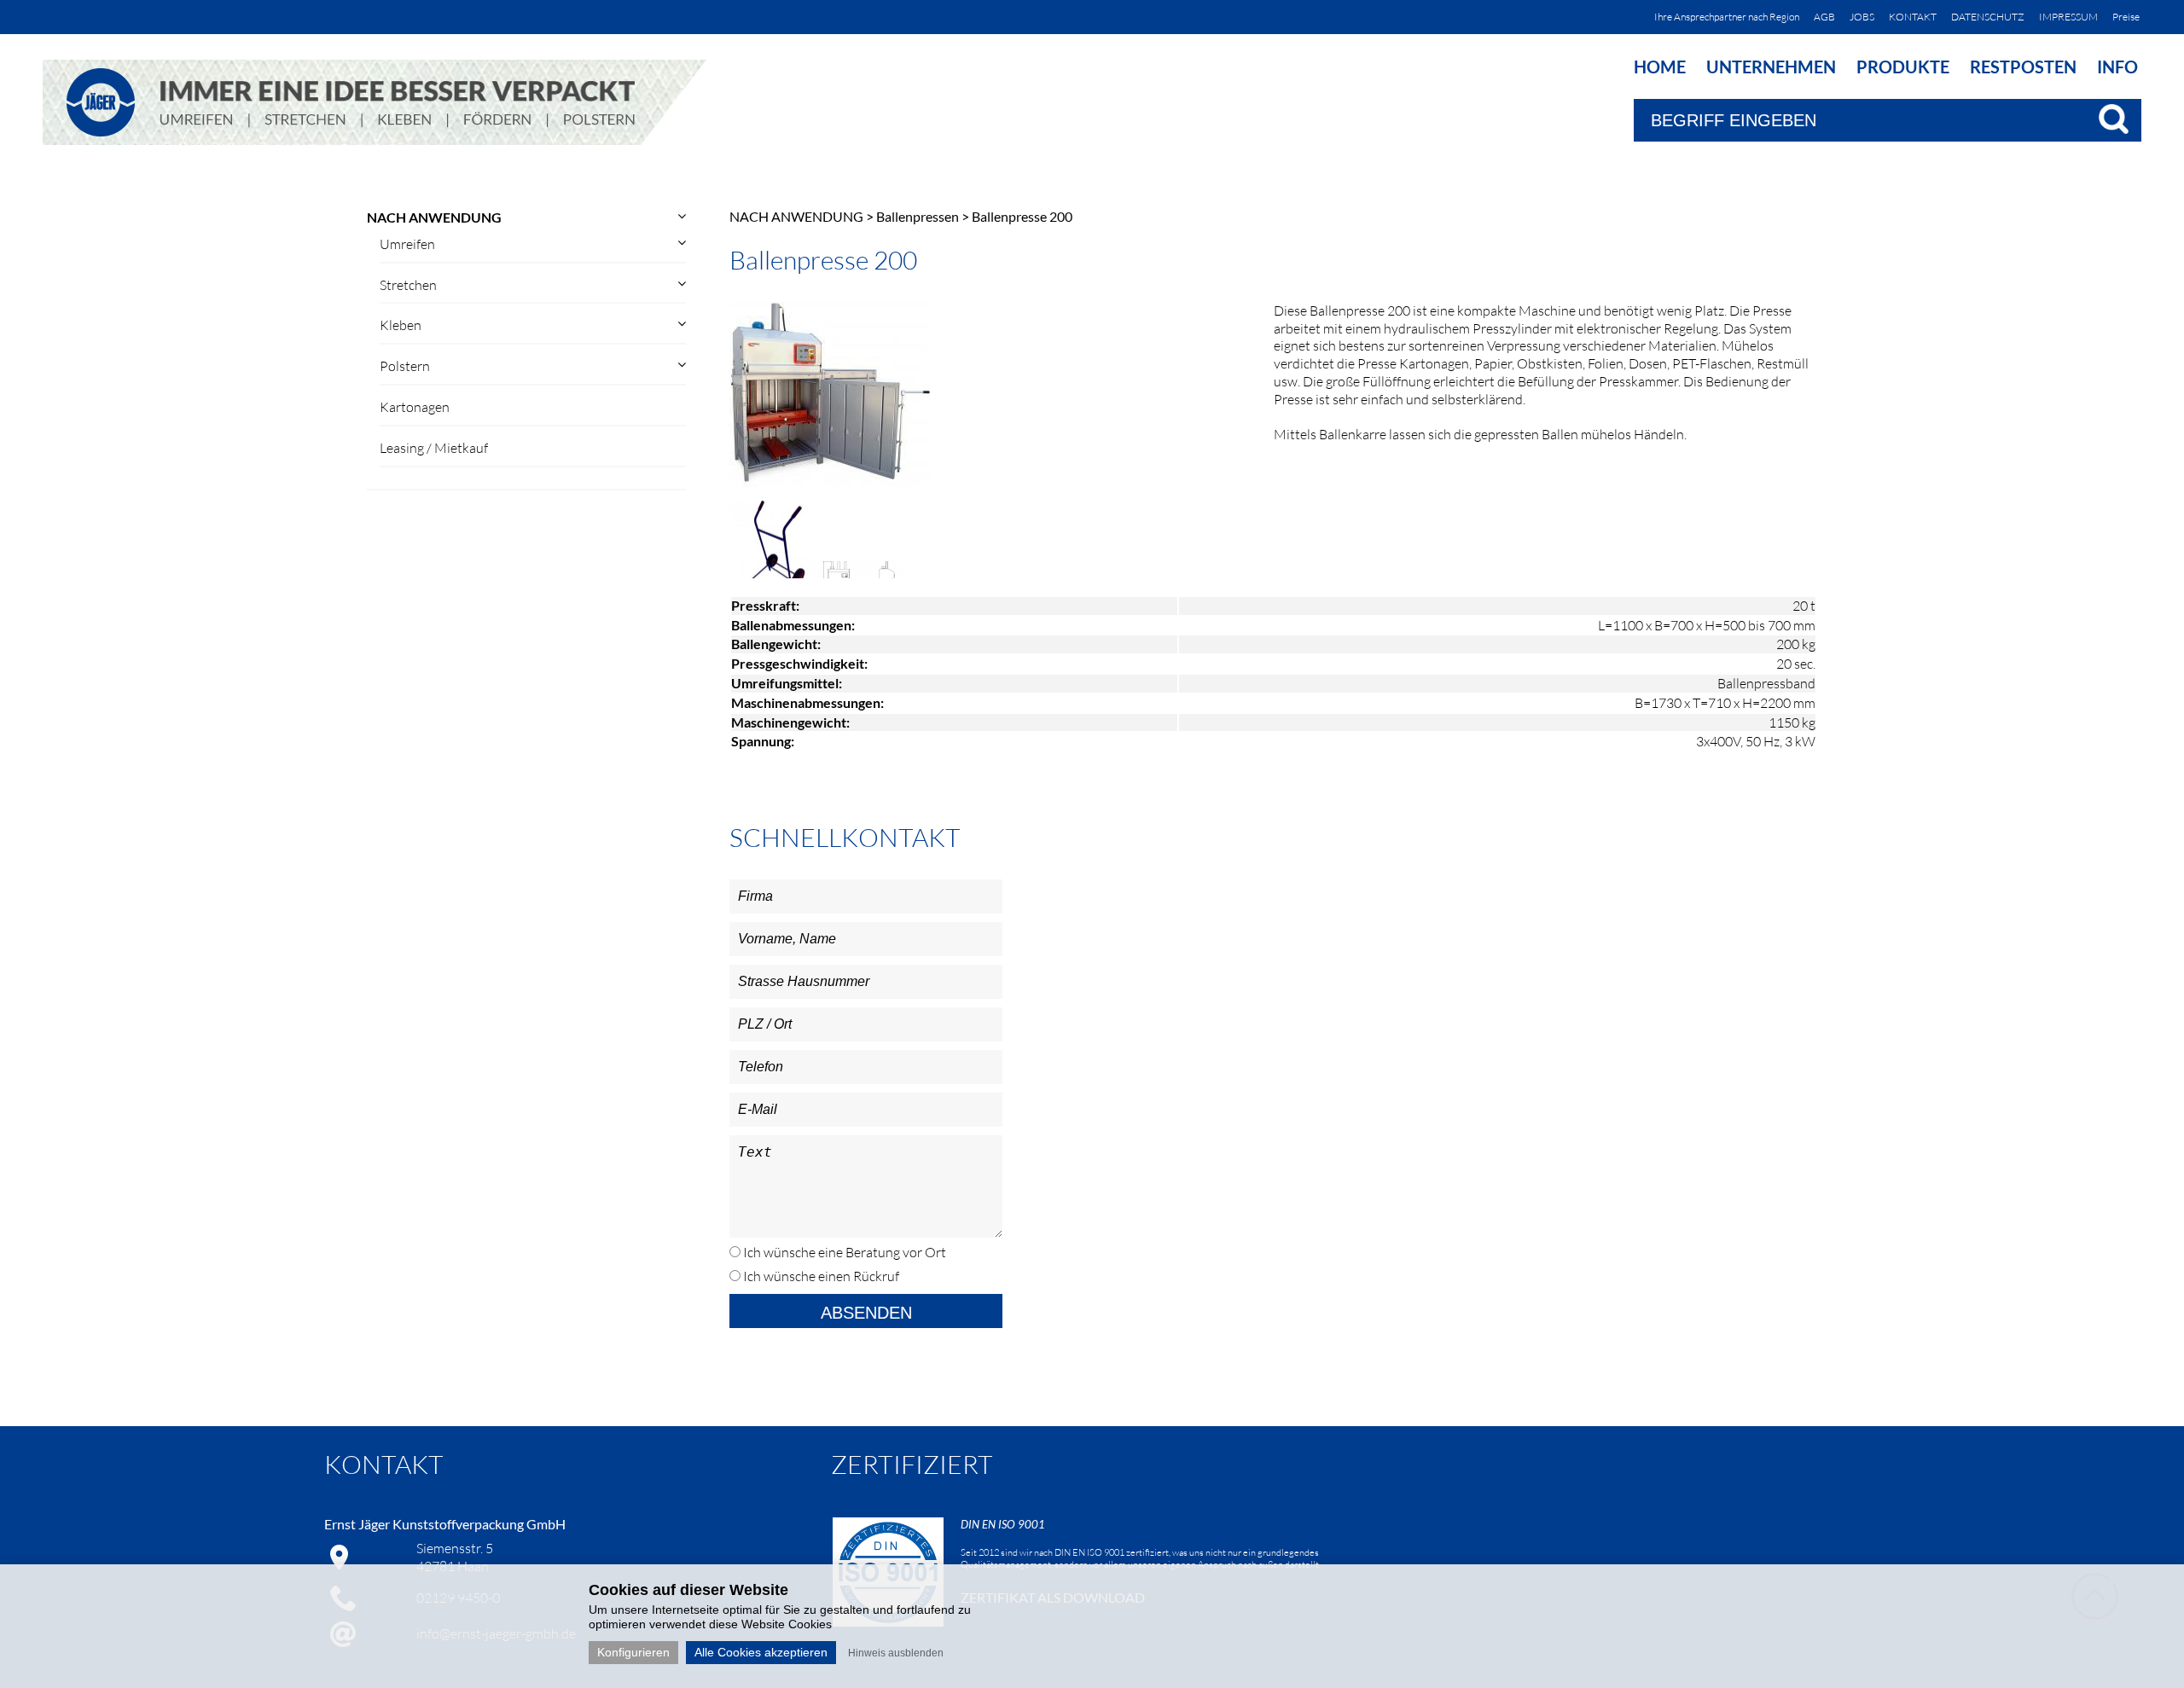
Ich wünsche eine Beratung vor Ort (843, 1252)
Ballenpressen (918, 216)
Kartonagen (415, 407)
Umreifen (407, 244)
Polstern (405, 366)
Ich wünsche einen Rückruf (820, 1276)
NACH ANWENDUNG (434, 217)
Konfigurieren (633, 1652)
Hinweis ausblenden (896, 1653)
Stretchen (408, 285)
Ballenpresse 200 (1022, 216)
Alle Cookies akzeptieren (761, 1652)
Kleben (401, 325)
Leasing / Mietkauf (434, 448)
